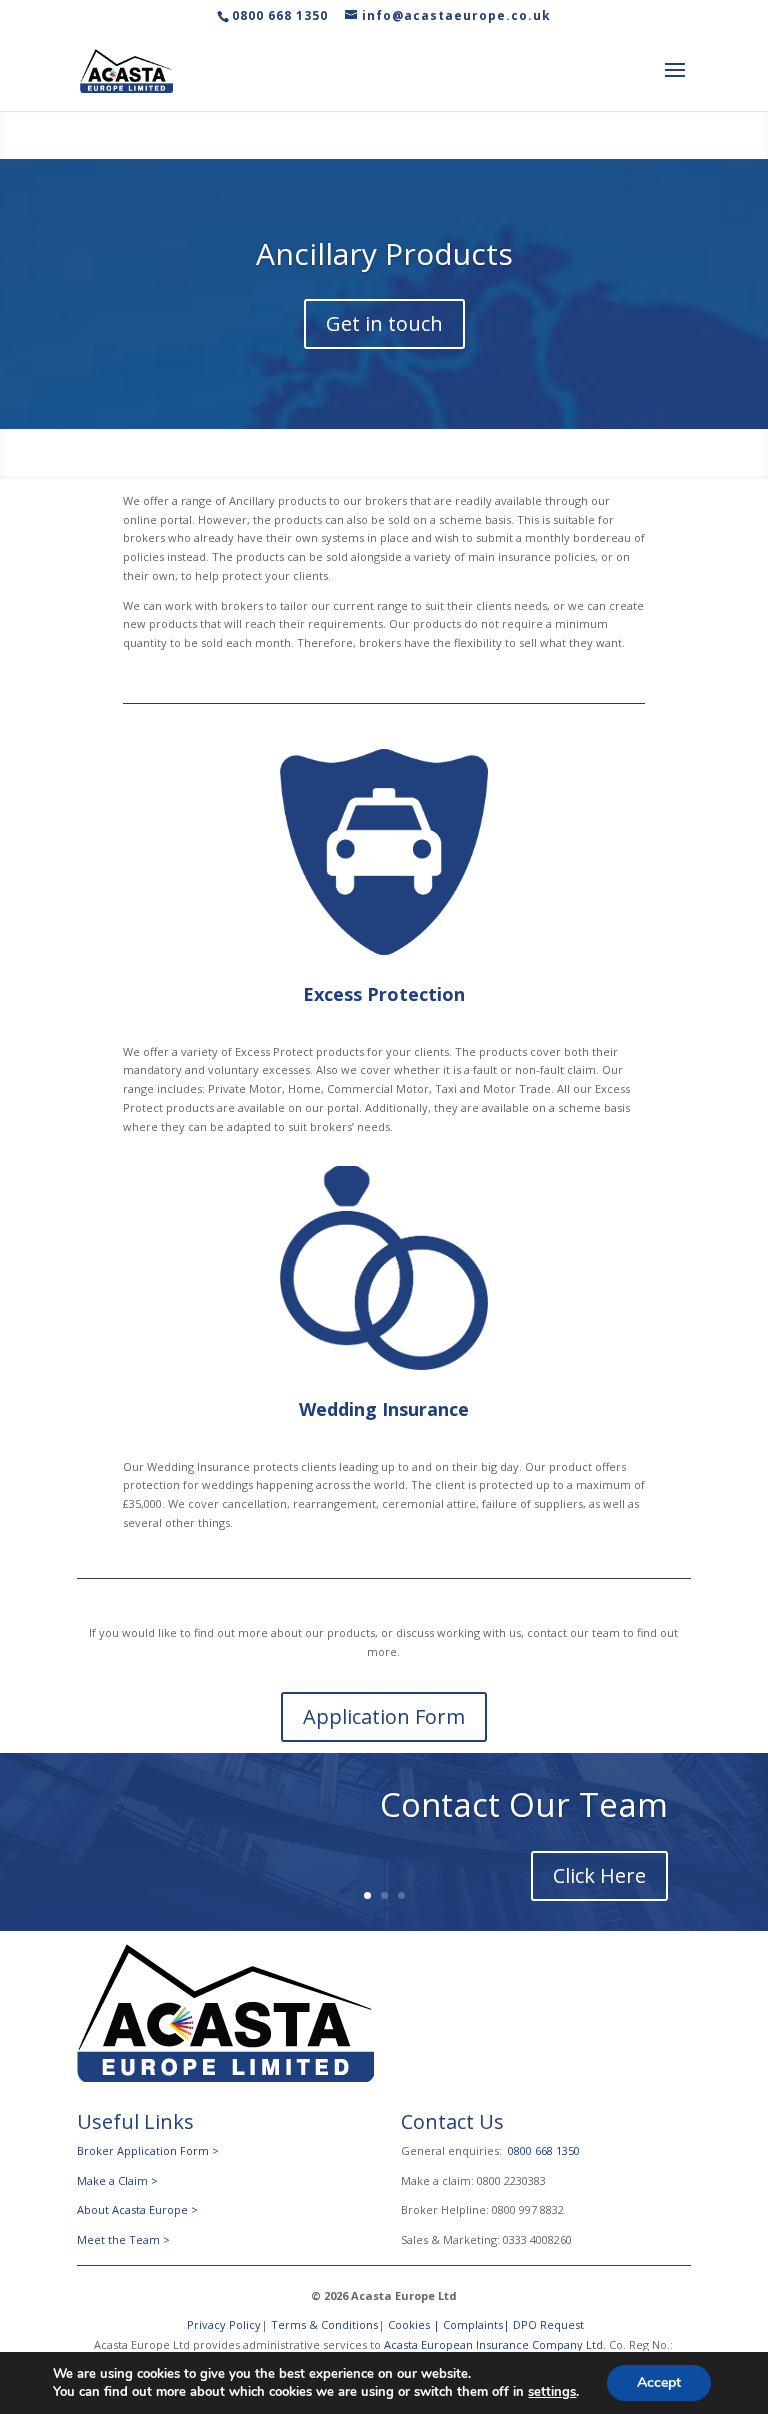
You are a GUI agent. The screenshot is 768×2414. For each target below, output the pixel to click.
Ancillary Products (384, 253)
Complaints (473, 2324)
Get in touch (384, 323)
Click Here (599, 1875)
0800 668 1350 (280, 15)
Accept (659, 2382)
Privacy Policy (222, 2324)
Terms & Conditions (324, 2324)
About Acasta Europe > (139, 2209)
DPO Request (548, 2324)
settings (552, 2392)
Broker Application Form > (148, 2150)
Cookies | (415, 2324)
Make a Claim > (117, 2180)
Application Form (384, 1716)
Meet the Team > (123, 2239)
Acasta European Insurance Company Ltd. (495, 2344)
